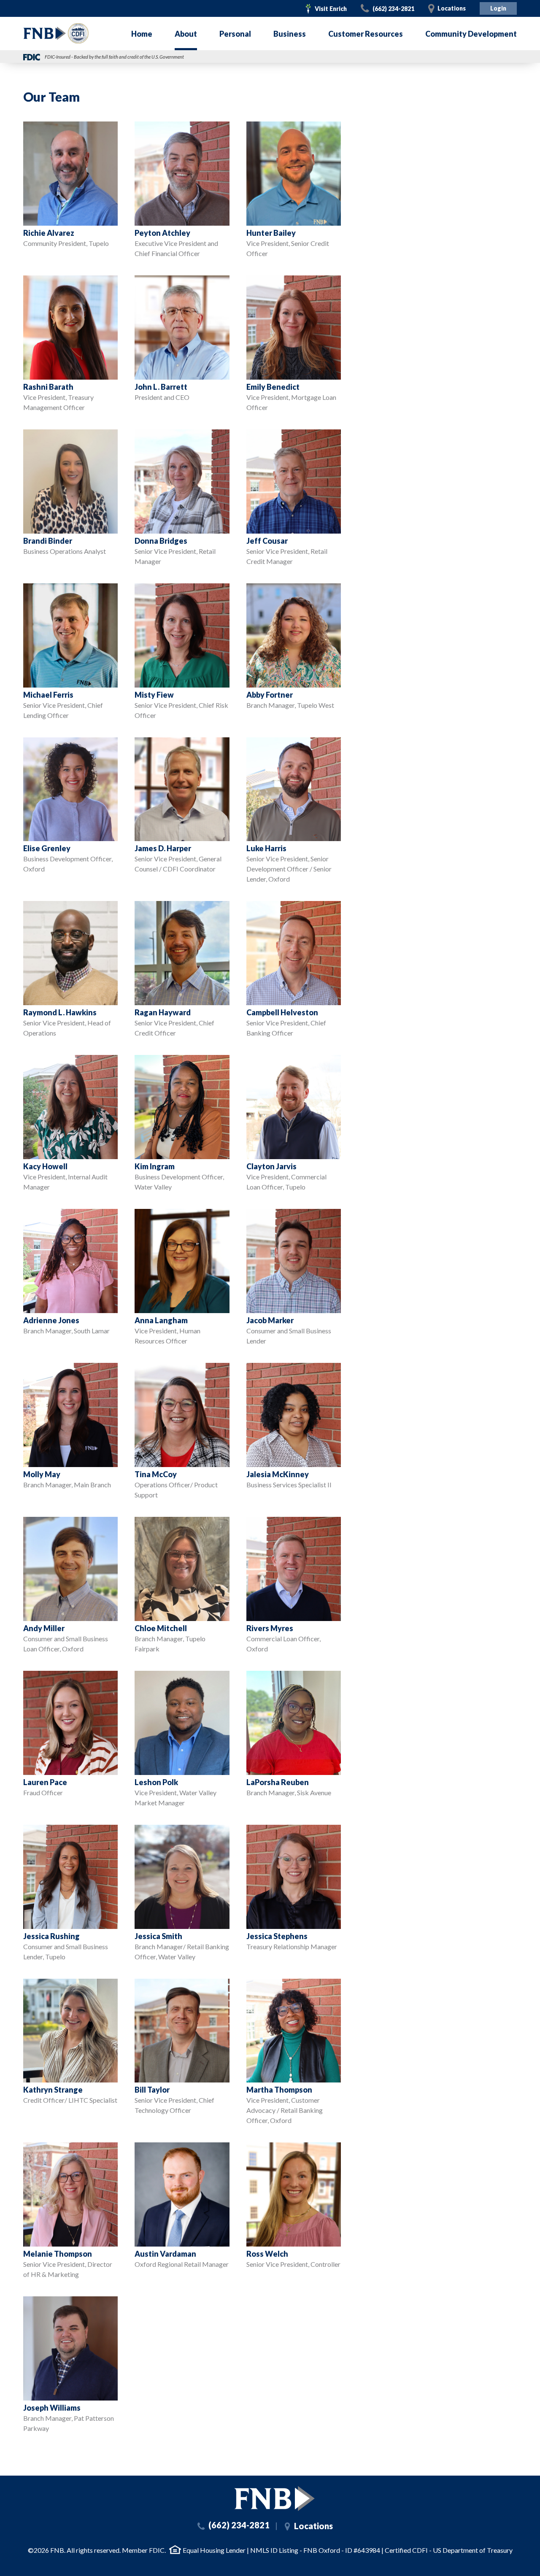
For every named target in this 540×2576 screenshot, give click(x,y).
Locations (452, 8)
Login (498, 8)
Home (142, 34)
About (186, 34)
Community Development (471, 34)
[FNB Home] (274, 2499)
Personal (235, 34)
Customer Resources (366, 34)
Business (290, 34)
